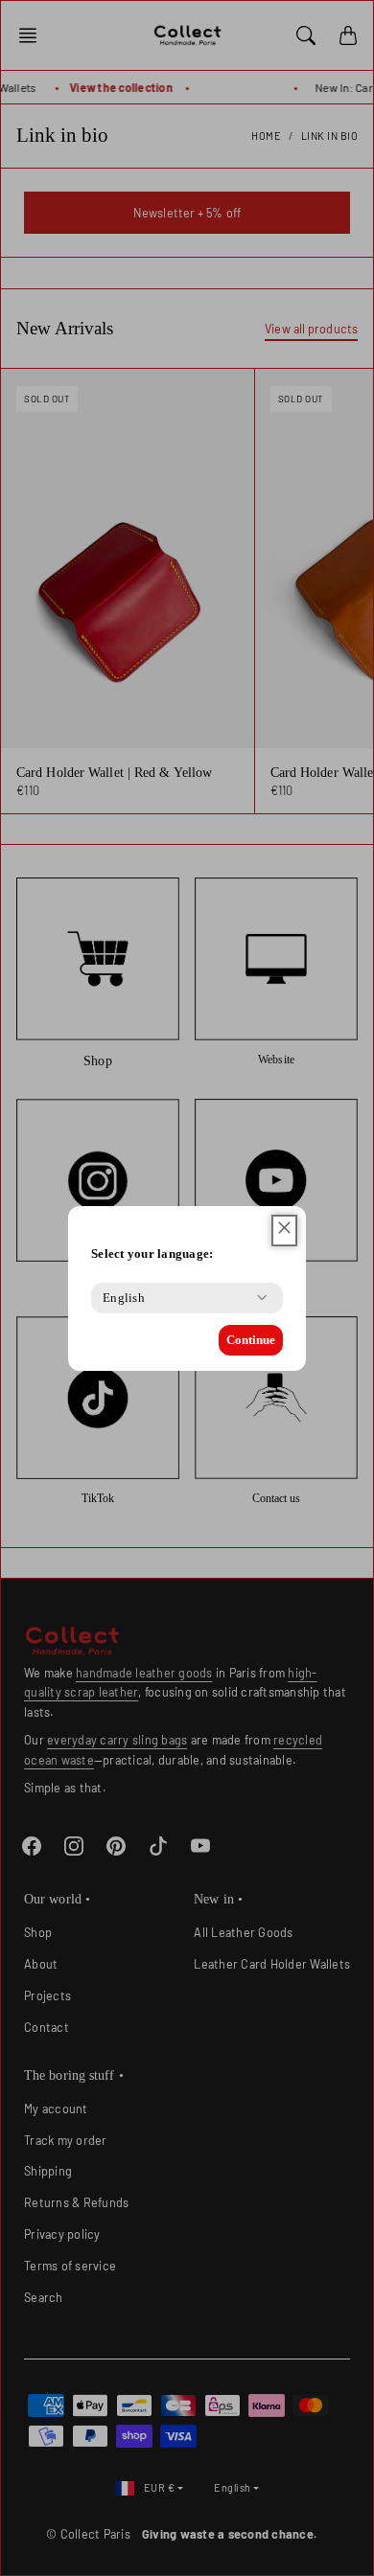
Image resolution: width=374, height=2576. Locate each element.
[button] (284, 1231)
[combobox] (124, 1298)
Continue (251, 1340)
